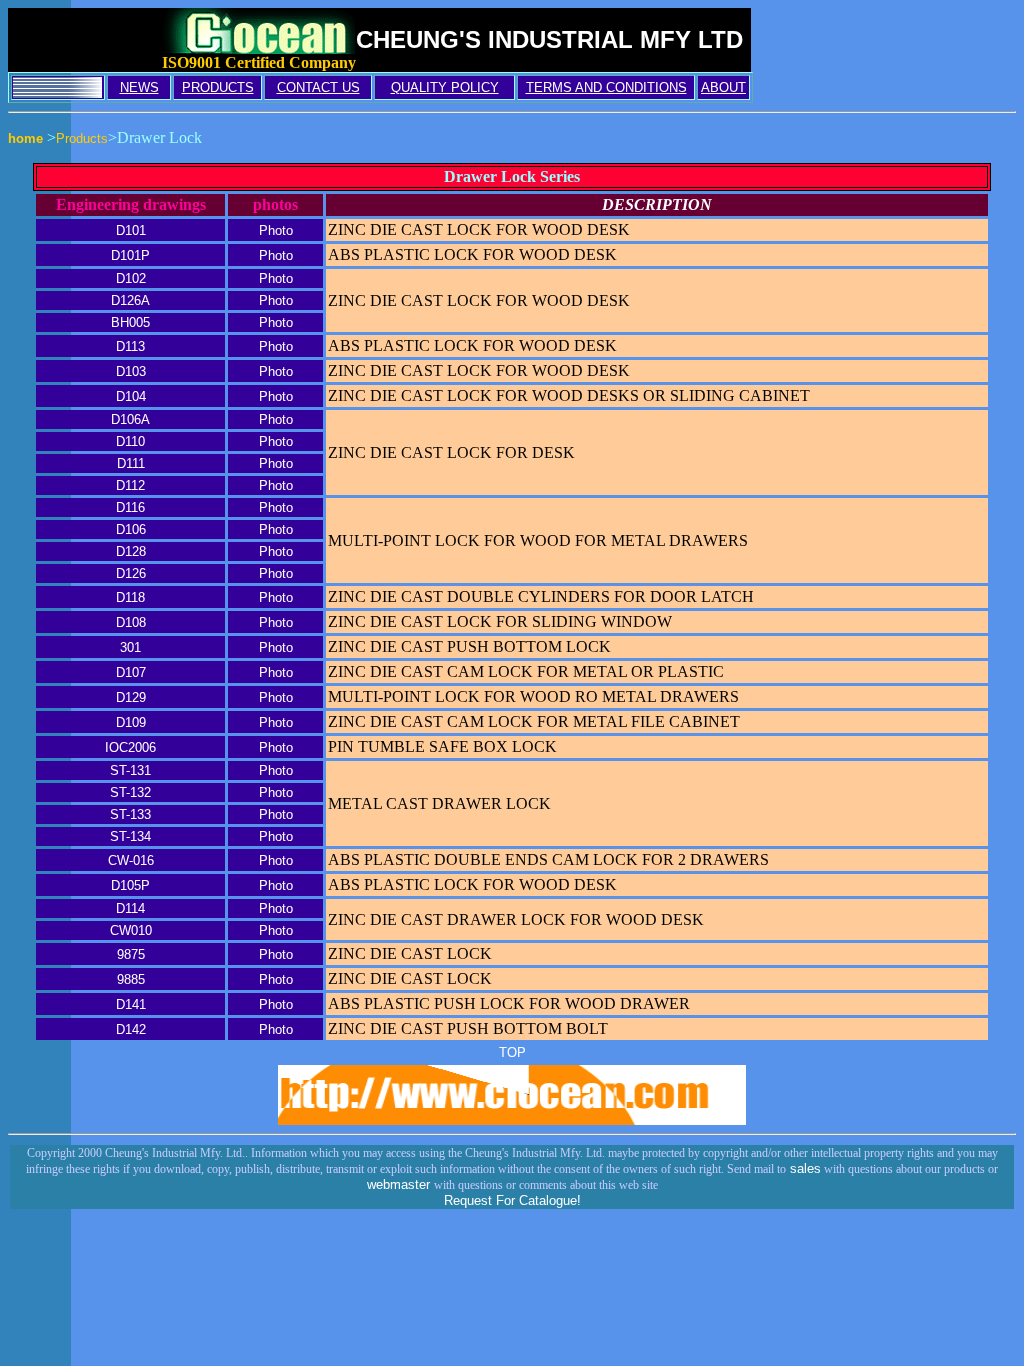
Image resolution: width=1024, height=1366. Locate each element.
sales (803, 1168)
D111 (131, 463)
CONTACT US (318, 87)
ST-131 (130, 770)
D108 (131, 622)
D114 (130, 908)
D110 (130, 441)
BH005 (130, 322)
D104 (131, 396)
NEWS (139, 87)
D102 (131, 278)
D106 (131, 529)
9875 (131, 954)
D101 (131, 230)
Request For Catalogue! (512, 1200)
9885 (131, 979)
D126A (130, 300)
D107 (131, 672)
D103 (131, 371)
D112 (130, 485)
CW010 (131, 930)
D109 (131, 722)
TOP (512, 1052)
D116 (130, 507)
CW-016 (131, 860)
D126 (131, 573)
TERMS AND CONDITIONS (606, 87)
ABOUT (723, 87)
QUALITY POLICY (445, 87)
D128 (131, 551)
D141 (131, 1004)
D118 (130, 597)
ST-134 (130, 836)
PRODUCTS (218, 87)
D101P (130, 255)
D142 (131, 1029)
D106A (130, 419)
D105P (130, 885)
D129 (131, 697)
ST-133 (130, 814)
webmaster (400, 1184)
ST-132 (130, 792)
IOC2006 (130, 747)
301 (130, 647)
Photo (276, 230)
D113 (130, 346)
